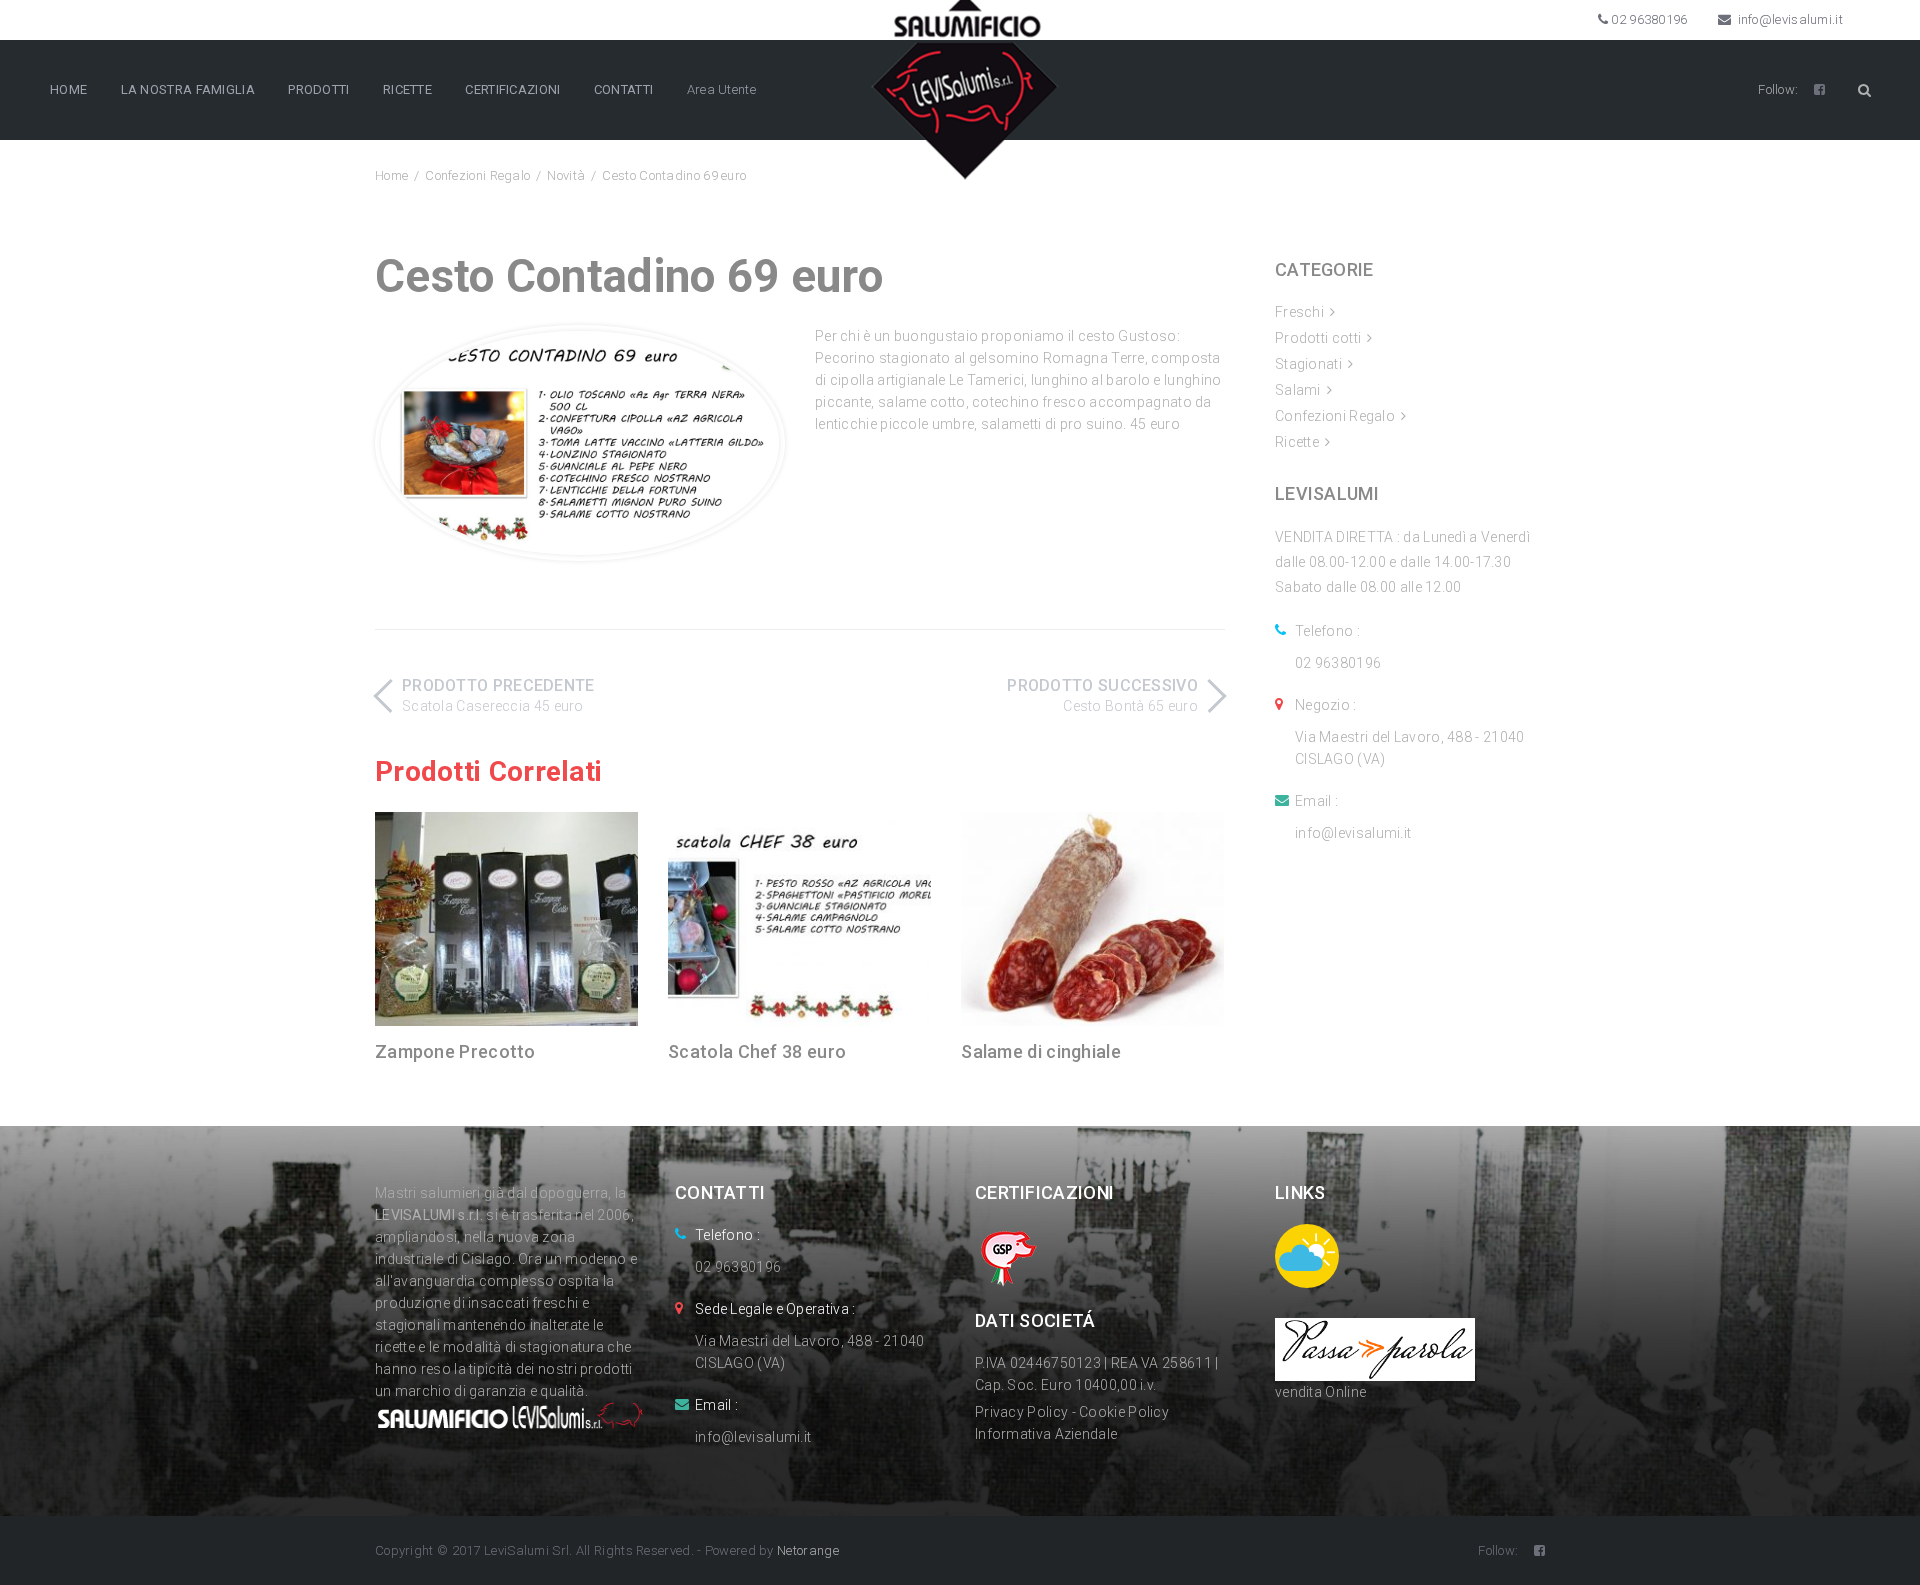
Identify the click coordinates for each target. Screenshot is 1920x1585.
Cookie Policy (1124, 1412)
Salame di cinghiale (1041, 1051)
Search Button (1864, 90)
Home (391, 175)
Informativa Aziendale (1046, 1434)
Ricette (1297, 442)
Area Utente (721, 89)
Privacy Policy (1021, 1412)
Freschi (1299, 312)
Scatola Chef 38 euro (757, 1051)
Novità (566, 175)
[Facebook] (1819, 89)
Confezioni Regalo (477, 175)
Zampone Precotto (455, 1051)
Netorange (808, 1550)
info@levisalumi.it (1788, 19)
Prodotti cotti (1318, 338)
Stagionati (1308, 364)
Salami (1298, 390)
